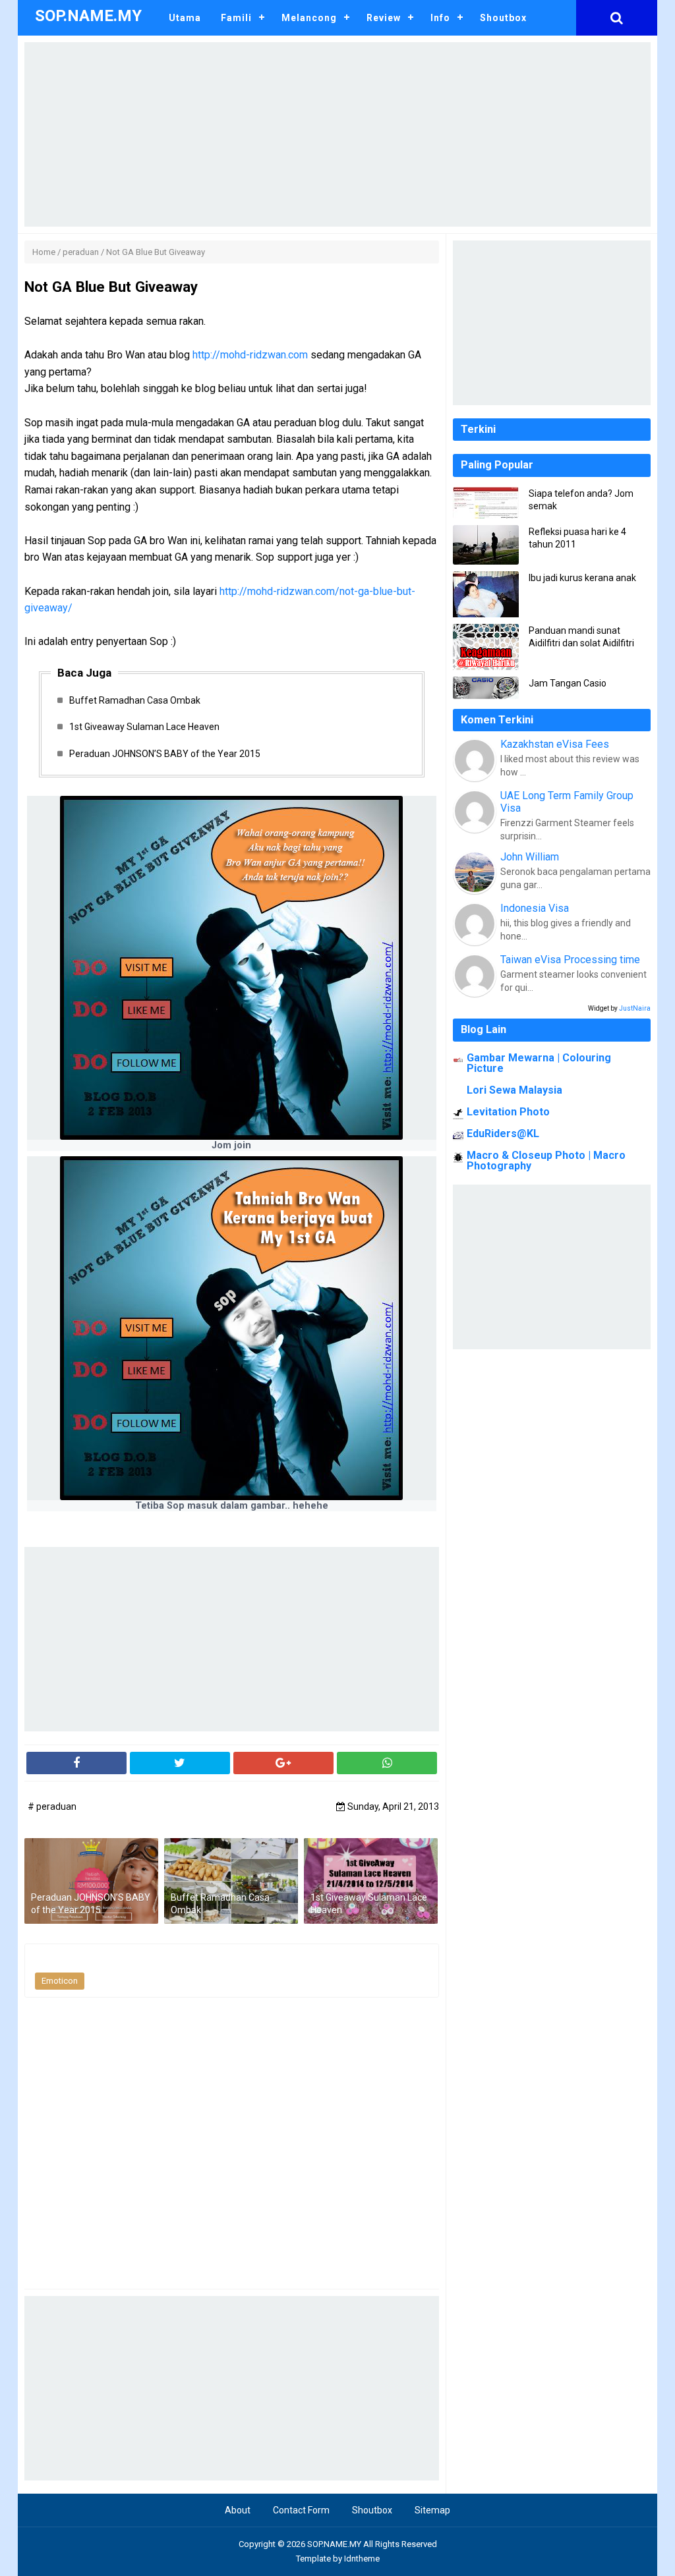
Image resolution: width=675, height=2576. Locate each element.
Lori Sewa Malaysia (514, 1090)
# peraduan (52, 1806)
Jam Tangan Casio (568, 683)
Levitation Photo (508, 1112)
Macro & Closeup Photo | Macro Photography (546, 1161)
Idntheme (362, 2559)
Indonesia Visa (535, 908)
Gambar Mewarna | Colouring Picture (539, 1063)
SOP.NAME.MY (334, 2544)
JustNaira (635, 1008)
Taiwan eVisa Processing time (570, 960)
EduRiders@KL (503, 1134)
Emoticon (60, 1981)
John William (530, 857)
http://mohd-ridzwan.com (250, 355)
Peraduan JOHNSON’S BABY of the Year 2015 (165, 754)
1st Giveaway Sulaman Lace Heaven (144, 727)
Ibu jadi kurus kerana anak (582, 578)
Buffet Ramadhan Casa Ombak (135, 700)
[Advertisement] (337, 134)
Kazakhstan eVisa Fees (555, 744)
